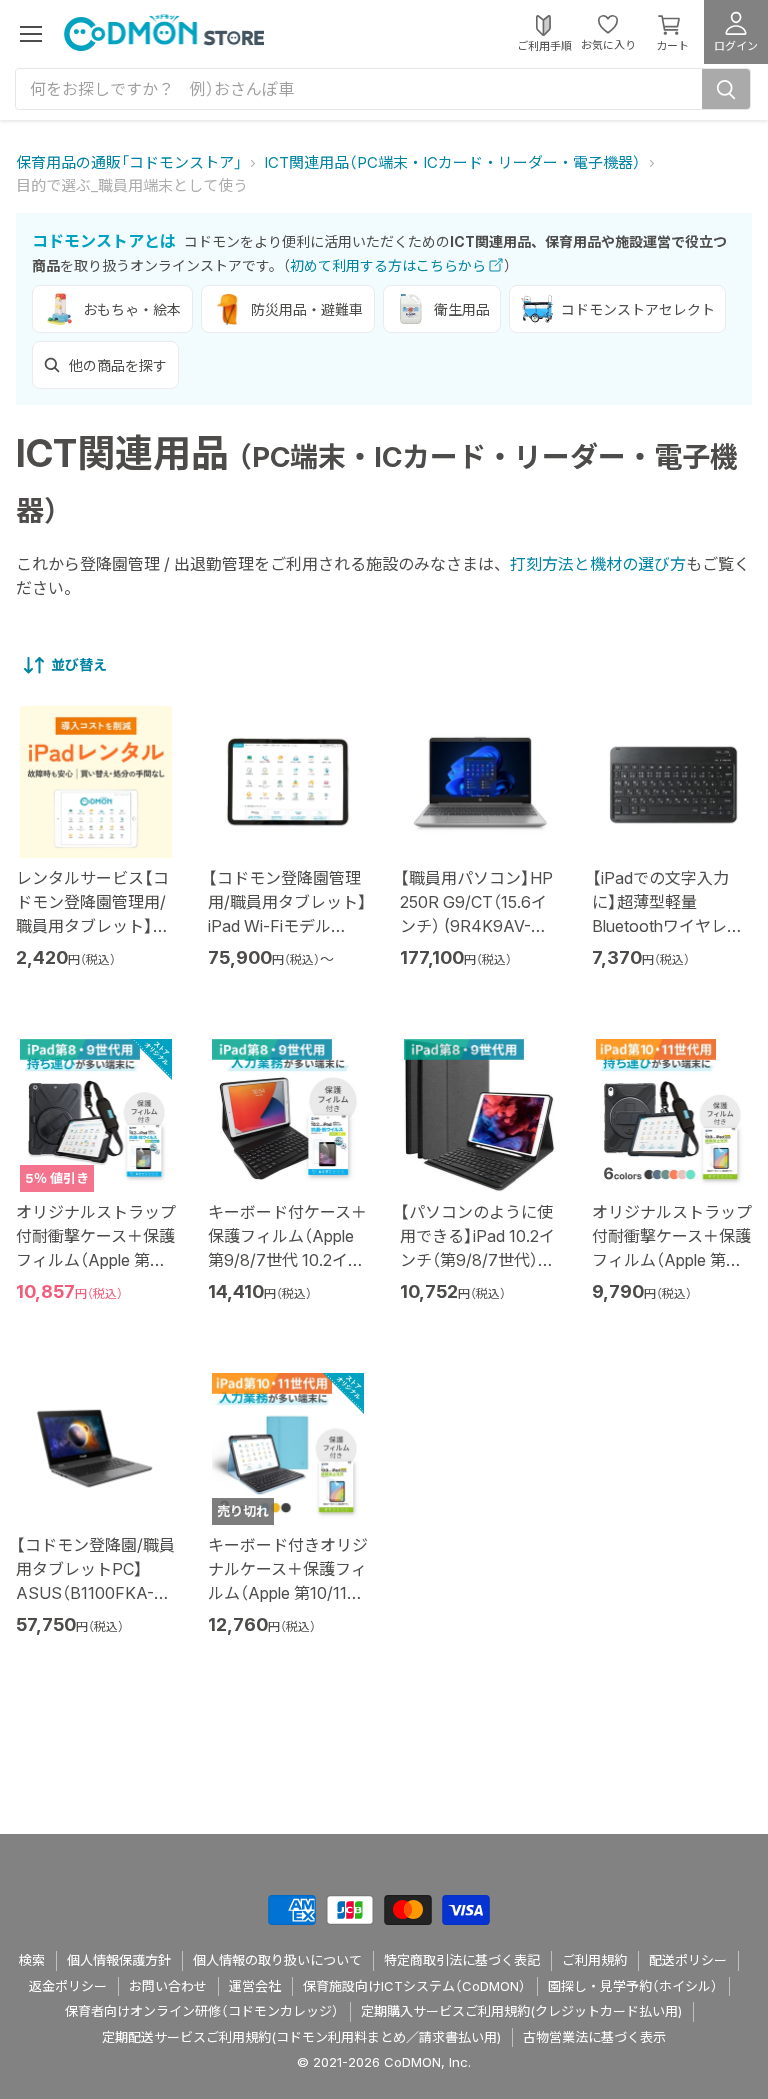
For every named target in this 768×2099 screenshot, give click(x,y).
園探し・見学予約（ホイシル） (633, 1986)
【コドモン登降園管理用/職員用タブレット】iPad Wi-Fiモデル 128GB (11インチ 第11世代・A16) (287, 926)
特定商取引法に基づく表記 (462, 1960)
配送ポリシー (688, 1960)
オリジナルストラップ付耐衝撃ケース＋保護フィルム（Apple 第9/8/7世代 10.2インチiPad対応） (96, 1260)
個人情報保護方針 (119, 1960)
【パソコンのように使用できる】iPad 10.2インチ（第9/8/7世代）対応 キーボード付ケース (477, 1260)
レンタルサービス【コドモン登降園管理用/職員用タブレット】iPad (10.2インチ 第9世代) (92, 926)
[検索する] (726, 89)
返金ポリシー (68, 1986)
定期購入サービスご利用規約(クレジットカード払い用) (521, 2011)
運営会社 (255, 1986)
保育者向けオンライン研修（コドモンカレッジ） (202, 2011)
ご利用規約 (594, 1960)
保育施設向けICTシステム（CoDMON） (414, 1986)
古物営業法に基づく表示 (594, 2037)
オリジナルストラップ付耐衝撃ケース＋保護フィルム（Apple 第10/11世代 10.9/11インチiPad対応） (672, 1260)
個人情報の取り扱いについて (277, 1960)
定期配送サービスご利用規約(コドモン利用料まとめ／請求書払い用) (301, 2037)
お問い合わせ (168, 1986)
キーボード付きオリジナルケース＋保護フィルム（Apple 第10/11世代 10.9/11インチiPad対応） (288, 1593)
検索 (32, 1960)
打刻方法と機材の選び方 (598, 564)
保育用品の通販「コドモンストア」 (129, 162)
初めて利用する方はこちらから (388, 265)
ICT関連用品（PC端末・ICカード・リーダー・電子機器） (452, 162)
